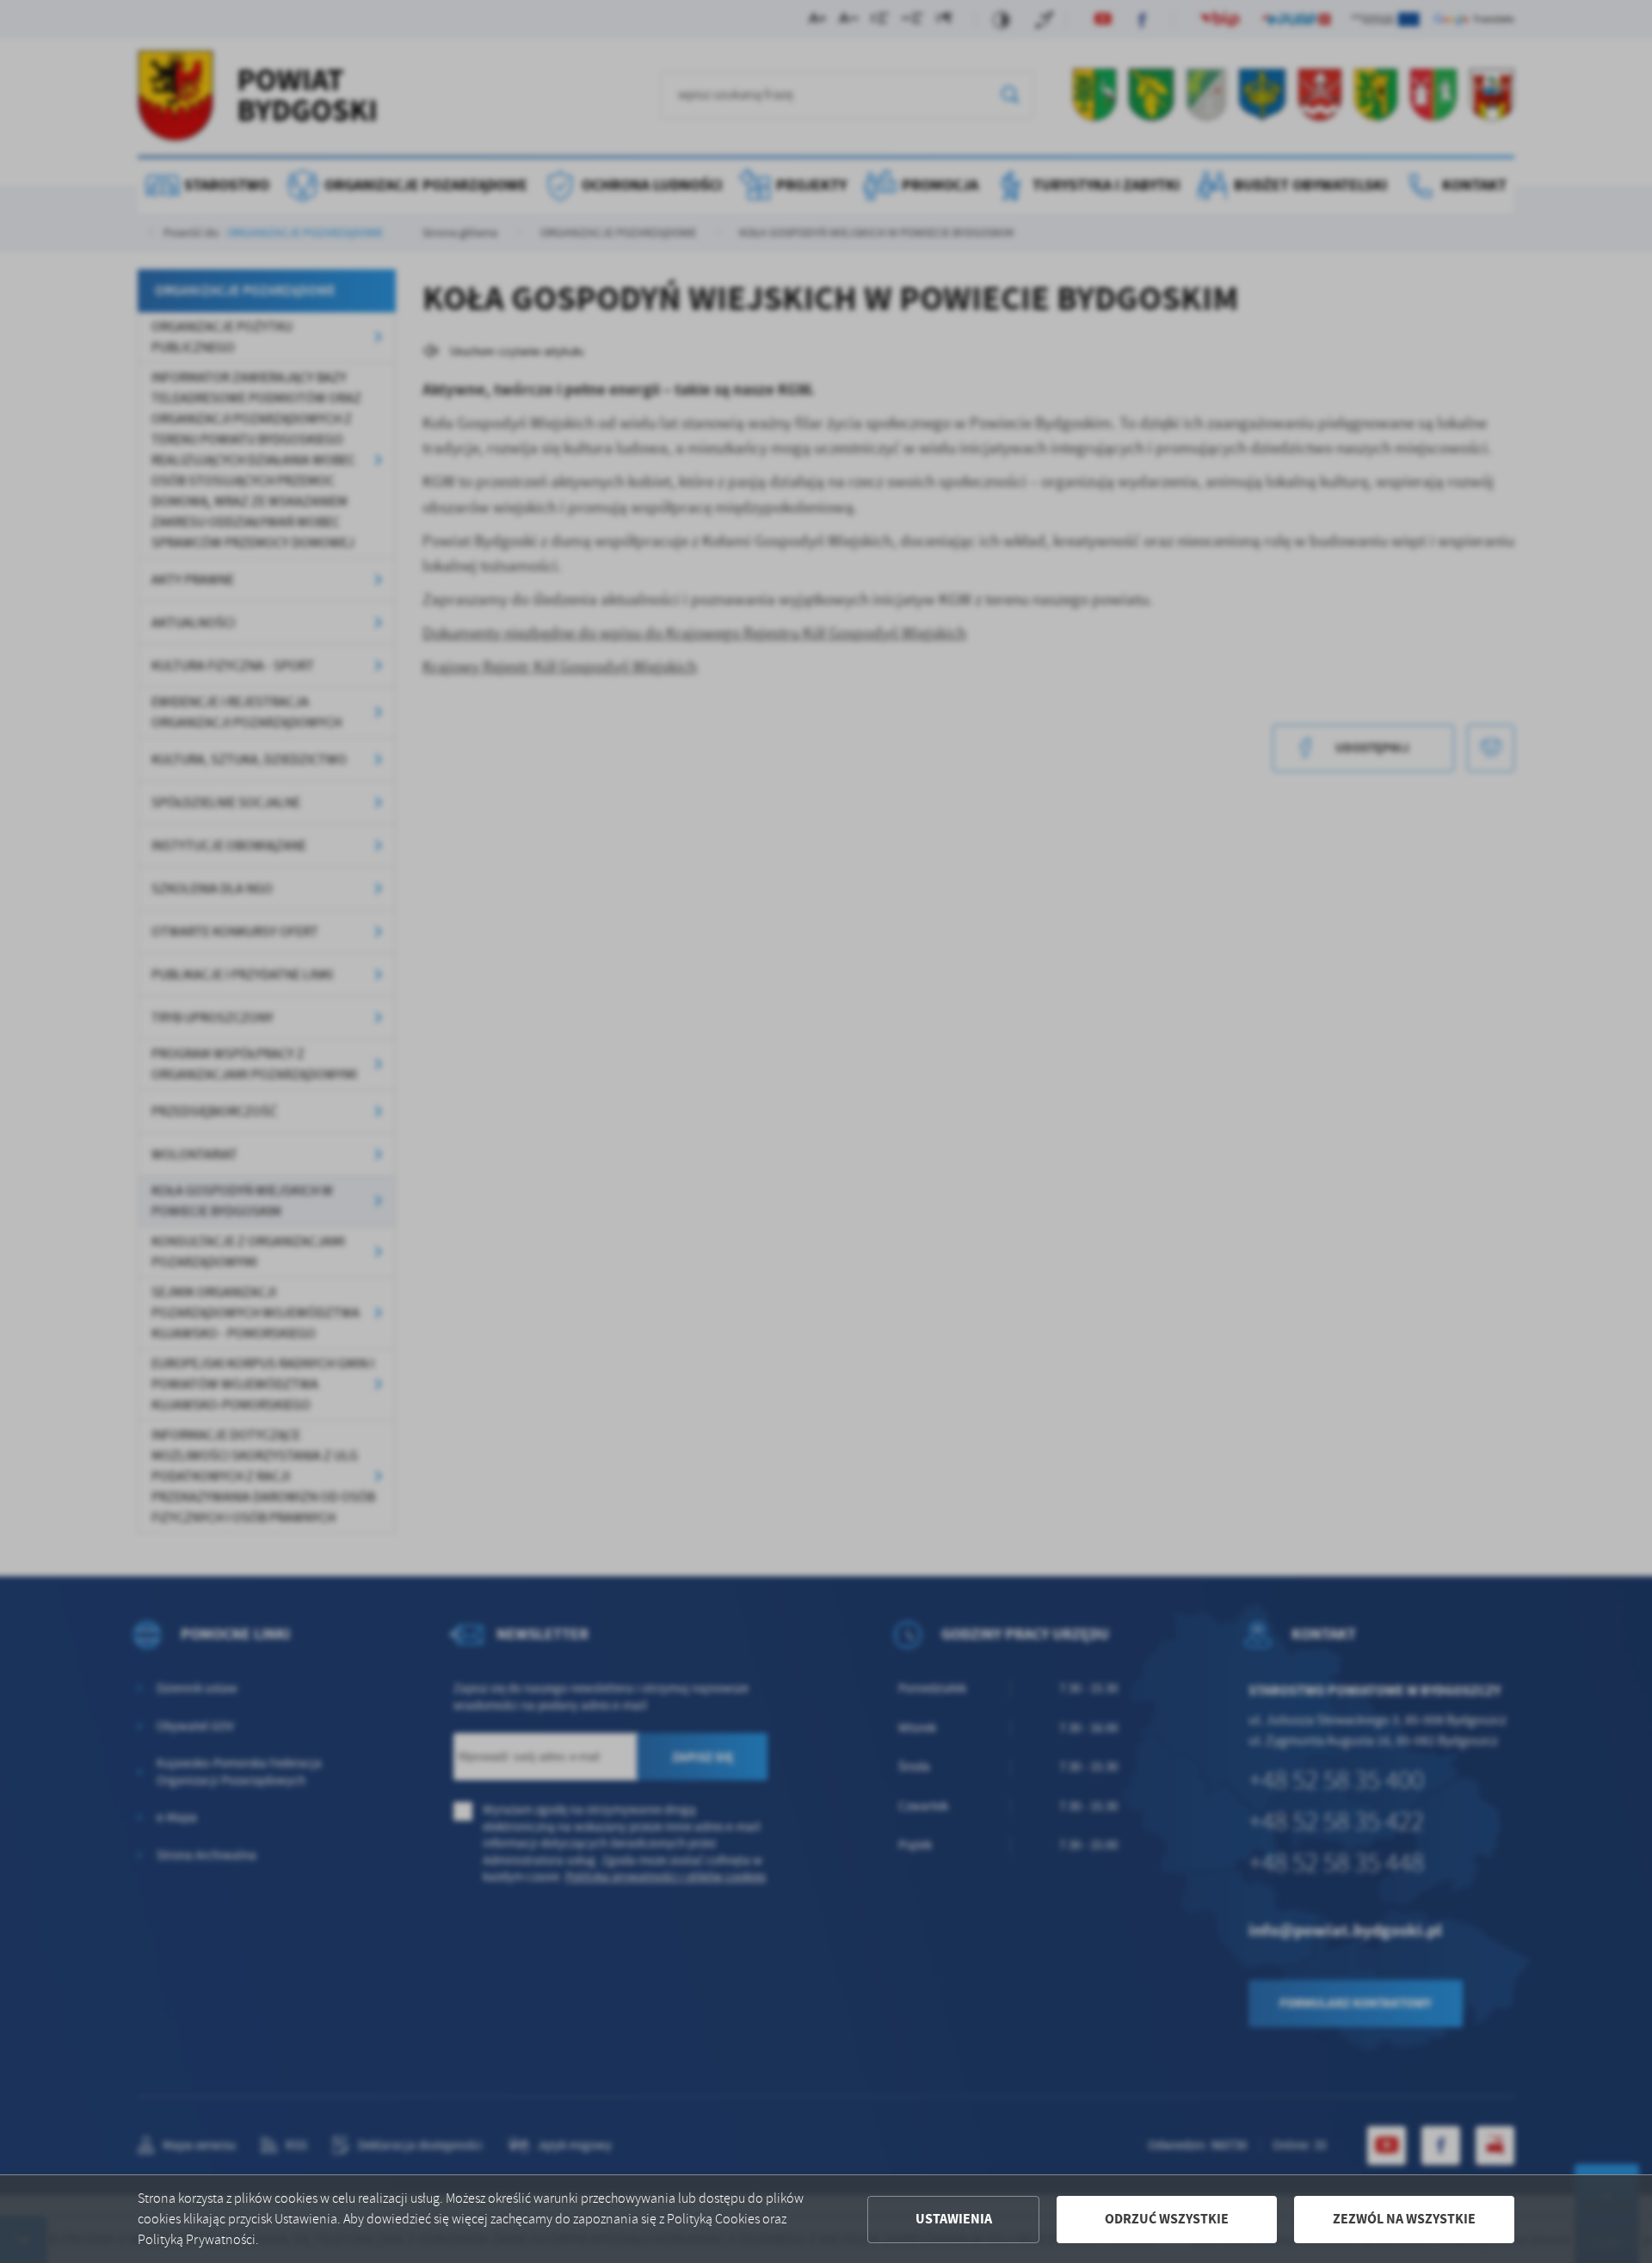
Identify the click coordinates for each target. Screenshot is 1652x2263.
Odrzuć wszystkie (1167, 2219)
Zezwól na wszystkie (1404, 2219)
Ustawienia (954, 2219)
